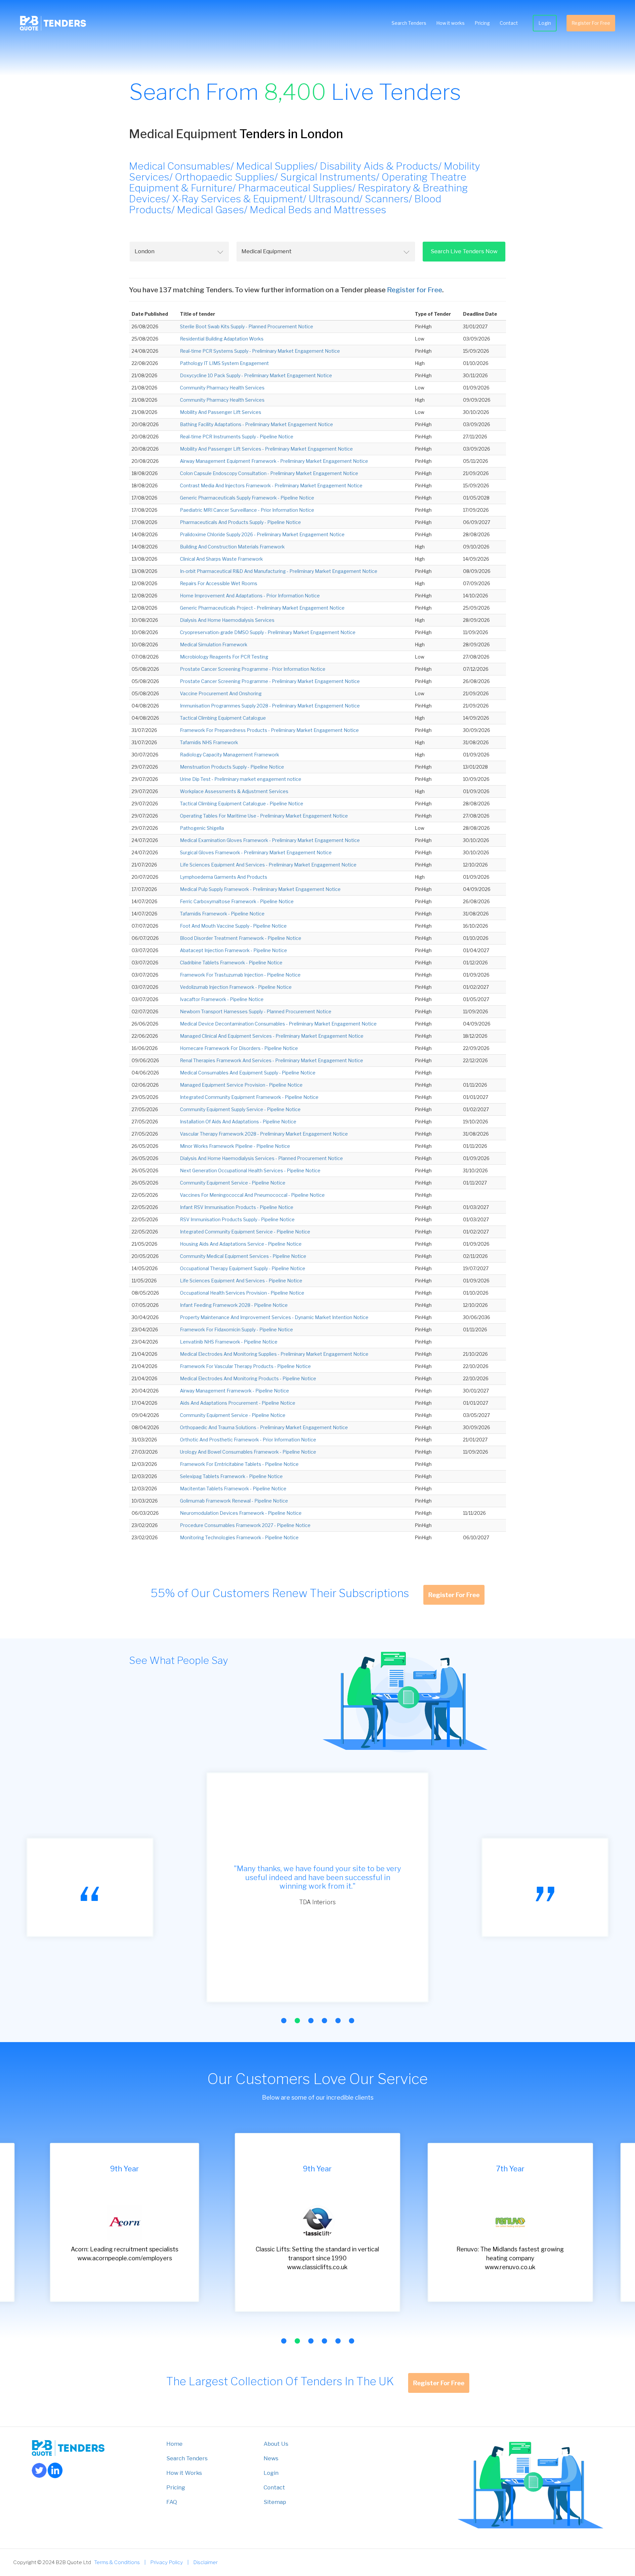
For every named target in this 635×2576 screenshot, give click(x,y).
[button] (284, 2021)
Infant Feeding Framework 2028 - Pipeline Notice (234, 1305)
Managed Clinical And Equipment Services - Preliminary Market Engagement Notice (272, 1036)
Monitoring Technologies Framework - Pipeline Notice (239, 1537)
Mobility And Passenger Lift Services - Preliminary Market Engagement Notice (266, 449)
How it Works (184, 2473)
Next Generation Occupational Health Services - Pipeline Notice (250, 1170)
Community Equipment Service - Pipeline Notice (233, 1183)
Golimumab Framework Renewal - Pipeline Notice (234, 1501)
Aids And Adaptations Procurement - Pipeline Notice (238, 1403)
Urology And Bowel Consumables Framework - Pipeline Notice (248, 1452)
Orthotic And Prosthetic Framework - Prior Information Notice (248, 1440)
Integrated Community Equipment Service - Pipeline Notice (245, 1232)
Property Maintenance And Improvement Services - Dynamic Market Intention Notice (274, 1317)
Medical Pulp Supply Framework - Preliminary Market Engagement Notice (260, 889)
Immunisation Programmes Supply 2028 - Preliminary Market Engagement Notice (270, 706)
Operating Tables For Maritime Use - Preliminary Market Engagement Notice (264, 816)
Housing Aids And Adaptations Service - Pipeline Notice (241, 1244)
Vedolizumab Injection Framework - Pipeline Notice (236, 987)
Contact (509, 23)
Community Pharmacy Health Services (222, 388)
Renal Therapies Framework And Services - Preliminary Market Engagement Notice (272, 1060)
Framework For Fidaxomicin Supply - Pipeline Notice (236, 1329)
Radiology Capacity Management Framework (230, 755)
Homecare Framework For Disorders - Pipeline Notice (239, 1048)
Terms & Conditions (117, 2562)
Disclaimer (205, 2562)
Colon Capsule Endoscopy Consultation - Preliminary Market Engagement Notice (269, 473)
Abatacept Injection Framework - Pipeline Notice (233, 950)
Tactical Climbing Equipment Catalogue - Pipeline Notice (242, 804)
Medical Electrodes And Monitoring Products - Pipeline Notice (248, 1378)
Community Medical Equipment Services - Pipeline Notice (243, 1256)
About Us (276, 2444)
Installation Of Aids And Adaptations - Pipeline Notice (238, 1122)
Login (545, 23)
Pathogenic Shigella (202, 828)
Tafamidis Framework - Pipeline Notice (222, 914)
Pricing (482, 23)
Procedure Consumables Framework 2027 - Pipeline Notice (245, 1525)
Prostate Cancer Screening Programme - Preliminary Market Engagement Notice (270, 681)
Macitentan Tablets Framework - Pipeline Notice (233, 1489)
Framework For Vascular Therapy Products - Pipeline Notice (245, 1366)
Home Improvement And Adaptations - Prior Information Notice (250, 596)
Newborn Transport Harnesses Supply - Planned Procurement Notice (256, 1011)
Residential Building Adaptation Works (222, 339)
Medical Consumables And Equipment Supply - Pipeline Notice (248, 1073)
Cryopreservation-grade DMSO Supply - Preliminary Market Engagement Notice (268, 632)
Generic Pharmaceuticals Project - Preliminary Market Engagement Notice (262, 608)
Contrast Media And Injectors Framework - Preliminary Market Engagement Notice (271, 485)
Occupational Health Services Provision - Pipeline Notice (242, 1293)
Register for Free (415, 290)
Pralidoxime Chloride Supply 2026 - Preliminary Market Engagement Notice (262, 534)
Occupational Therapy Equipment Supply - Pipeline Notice (243, 1268)
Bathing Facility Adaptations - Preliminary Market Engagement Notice (256, 424)
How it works (450, 23)
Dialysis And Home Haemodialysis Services (227, 620)
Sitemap (275, 2502)
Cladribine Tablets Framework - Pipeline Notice (231, 963)
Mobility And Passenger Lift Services (221, 412)
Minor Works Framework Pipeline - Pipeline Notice (235, 1146)
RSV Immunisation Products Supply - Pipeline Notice (237, 1219)
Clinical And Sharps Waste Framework (221, 559)
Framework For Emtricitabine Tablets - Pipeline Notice (239, 1464)
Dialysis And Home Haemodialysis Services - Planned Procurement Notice (261, 1158)
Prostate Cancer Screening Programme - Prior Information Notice (253, 669)
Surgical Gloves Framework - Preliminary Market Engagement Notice (256, 852)
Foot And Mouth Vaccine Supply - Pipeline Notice (233, 926)
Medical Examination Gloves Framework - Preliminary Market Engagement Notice (270, 840)
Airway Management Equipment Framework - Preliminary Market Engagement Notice (274, 461)
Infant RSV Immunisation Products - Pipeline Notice (237, 1207)
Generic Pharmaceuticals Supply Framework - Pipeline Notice (247, 498)
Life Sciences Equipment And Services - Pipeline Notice (241, 1281)
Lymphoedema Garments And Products (224, 877)
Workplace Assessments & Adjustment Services (234, 791)
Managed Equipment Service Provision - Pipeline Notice (241, 1085)
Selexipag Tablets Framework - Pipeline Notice (231, 1476)
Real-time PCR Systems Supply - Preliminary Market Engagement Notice (260, 351)
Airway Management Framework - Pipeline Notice (234, 1391)
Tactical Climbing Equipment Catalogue (223, 718)
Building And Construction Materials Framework (232, 547)
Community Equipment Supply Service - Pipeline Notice (240, 1109)
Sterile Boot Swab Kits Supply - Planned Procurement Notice (247, 326)
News (271, 2458)
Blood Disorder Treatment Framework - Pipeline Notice (241, 938)
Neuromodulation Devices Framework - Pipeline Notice (241, 1513)
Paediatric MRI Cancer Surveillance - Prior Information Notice (247, 510)
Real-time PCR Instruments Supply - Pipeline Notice (237, 437)
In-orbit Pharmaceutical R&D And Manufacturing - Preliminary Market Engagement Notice (279, 571)
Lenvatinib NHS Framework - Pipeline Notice (229, 1342)
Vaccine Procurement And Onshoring (221, 693)
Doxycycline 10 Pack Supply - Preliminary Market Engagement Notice (256, 375)
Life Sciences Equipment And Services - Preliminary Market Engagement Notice (268, 865)
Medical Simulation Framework (214, 644)
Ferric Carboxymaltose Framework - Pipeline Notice (237, 901)
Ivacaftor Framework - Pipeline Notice (222, 999)
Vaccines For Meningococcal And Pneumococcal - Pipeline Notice (252, 1195)
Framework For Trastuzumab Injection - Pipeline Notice (240, 975)
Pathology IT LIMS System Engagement (224, 363)
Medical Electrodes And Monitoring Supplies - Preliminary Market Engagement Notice (274, 1354)
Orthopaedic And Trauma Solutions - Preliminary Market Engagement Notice (264, 1427)
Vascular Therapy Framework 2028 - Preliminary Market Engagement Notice (264, 1134)
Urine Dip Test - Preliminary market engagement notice (241, 779)
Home (174, 2444)
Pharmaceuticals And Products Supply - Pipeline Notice (240, 522)
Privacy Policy (167, 2562)
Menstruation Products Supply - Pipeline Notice (232, 767)
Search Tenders (409, 23)
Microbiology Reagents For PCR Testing (224, 657)
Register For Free (591, 23)
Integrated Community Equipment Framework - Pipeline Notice (249, 1097)
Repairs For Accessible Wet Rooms (219, 583)
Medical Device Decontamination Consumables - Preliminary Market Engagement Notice (278, 1024)
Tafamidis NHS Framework (209, 742)
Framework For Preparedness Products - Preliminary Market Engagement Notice (269, 730)
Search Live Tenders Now (464, 251)
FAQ (172, 2502)
